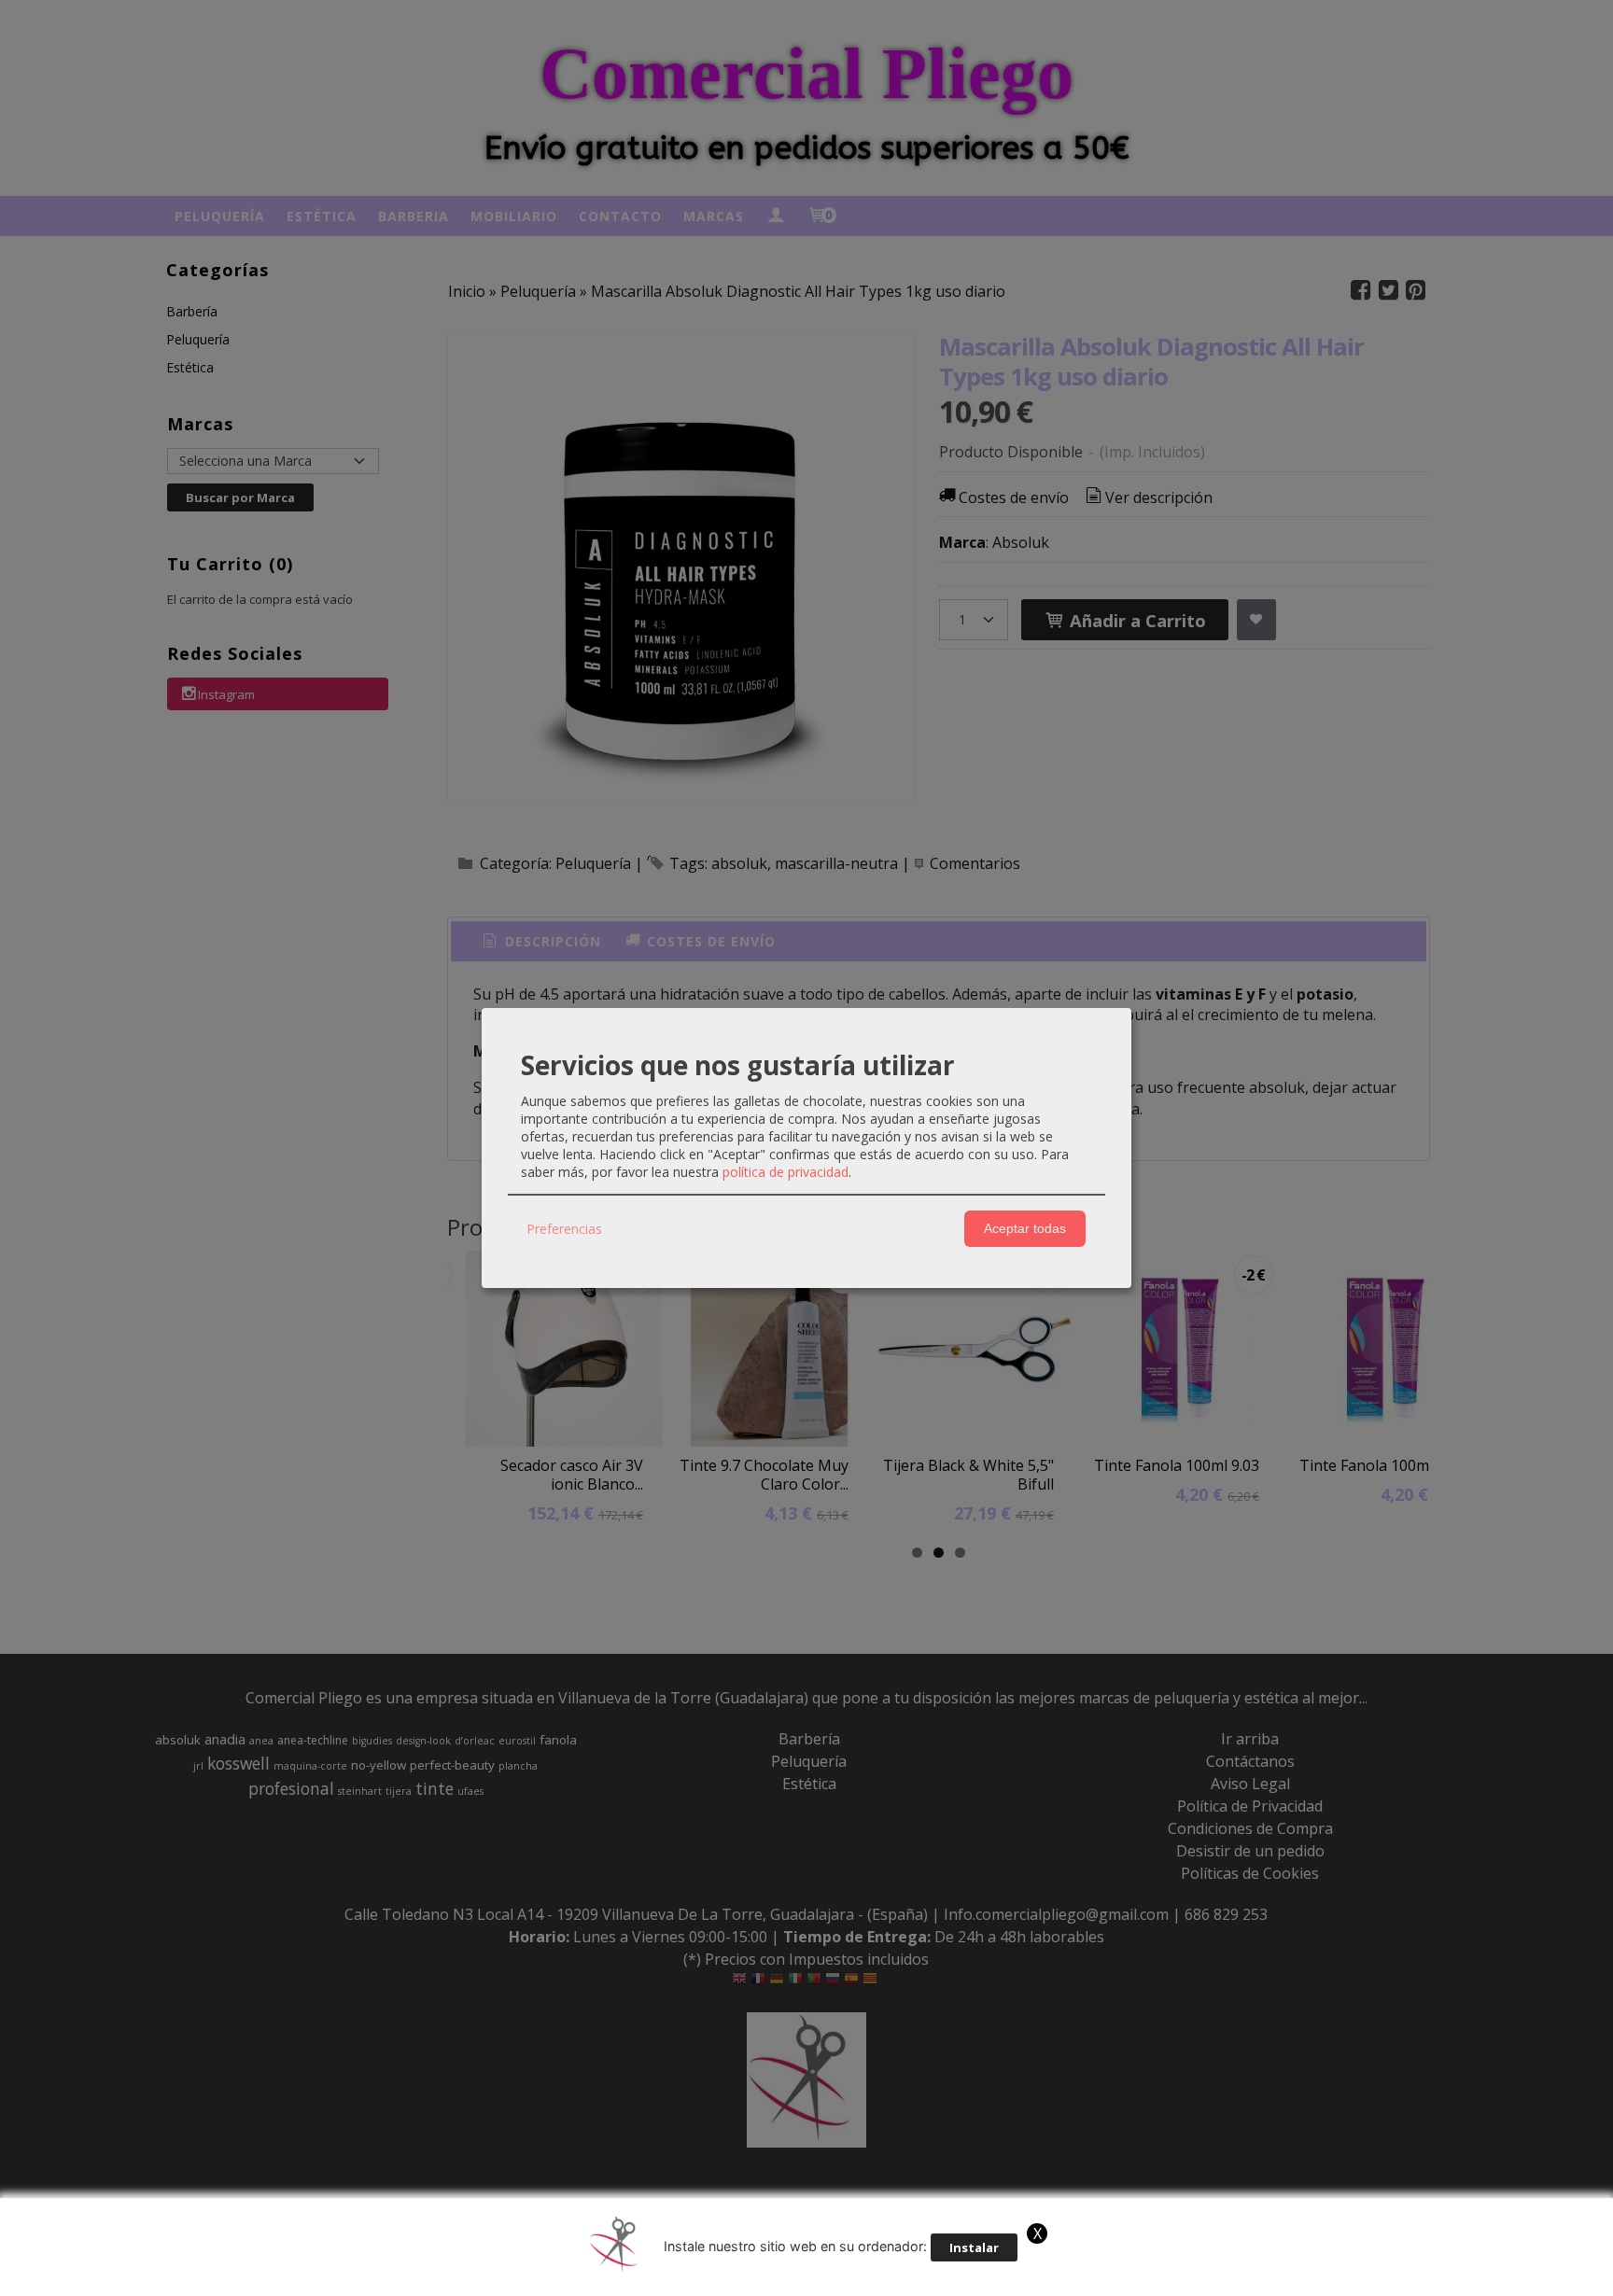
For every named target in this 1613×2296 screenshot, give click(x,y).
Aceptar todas (1025, 1228)
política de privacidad (785, 1172)
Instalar (974, 2247)
